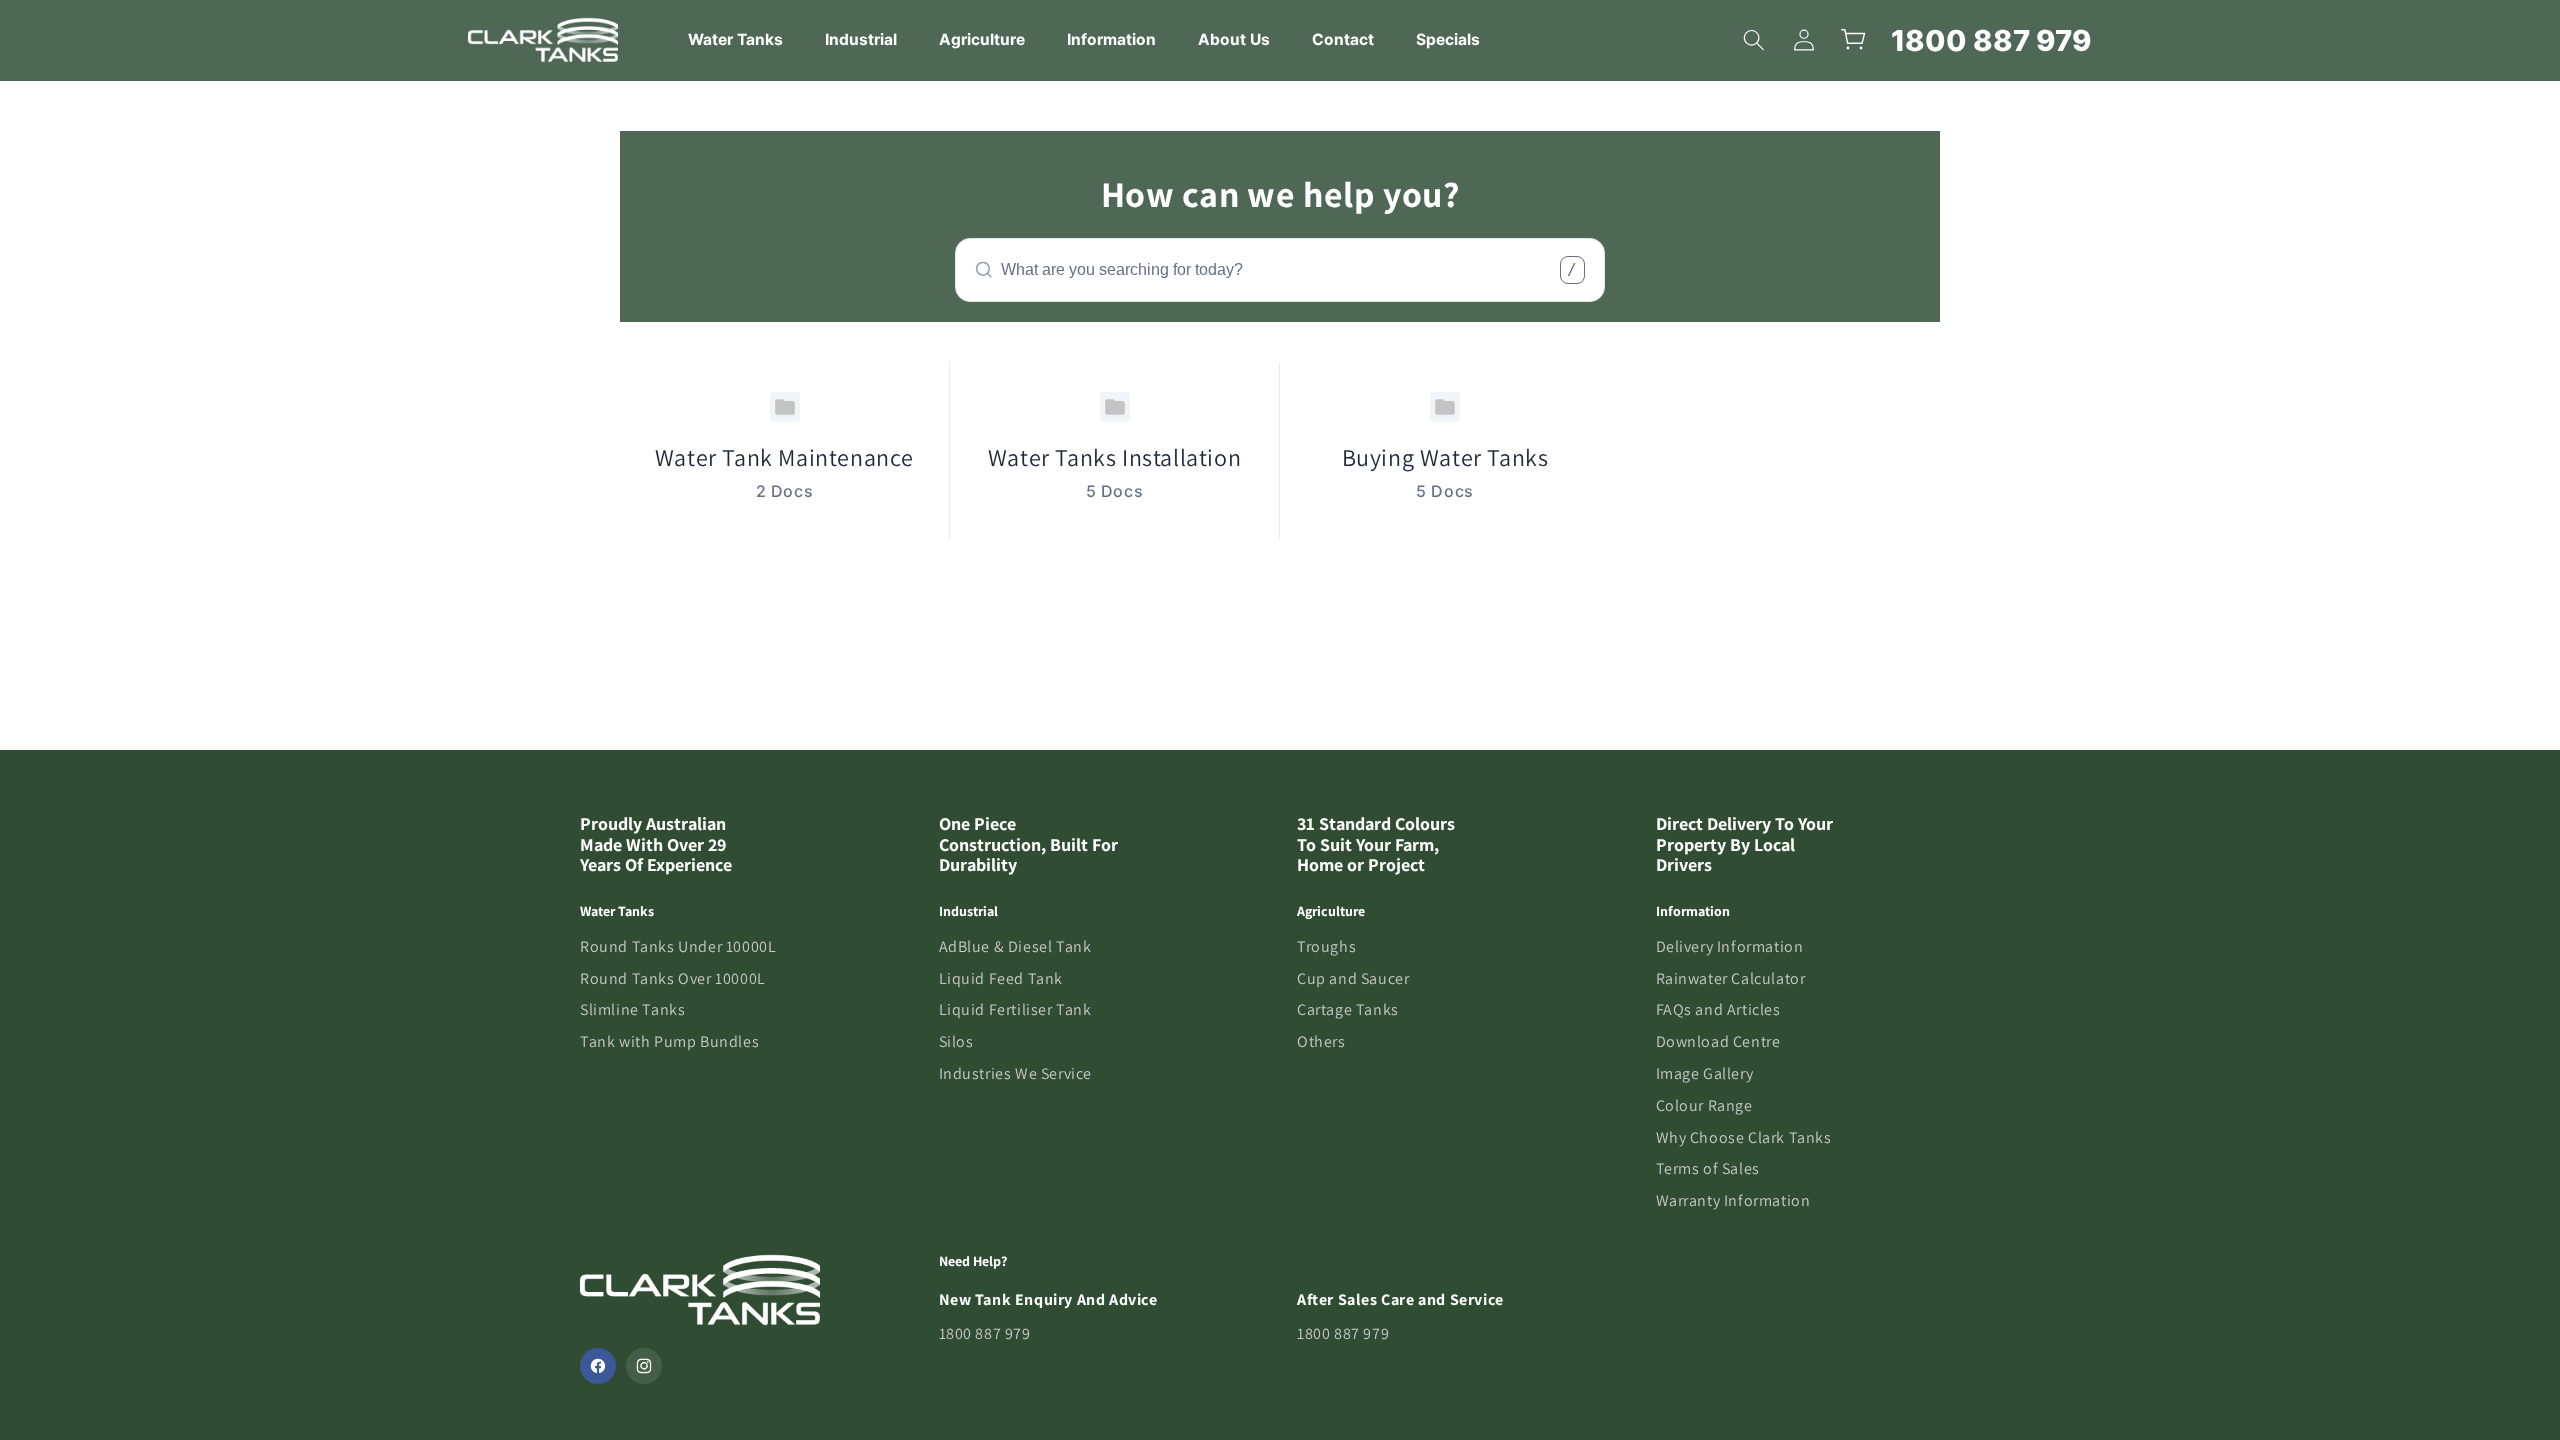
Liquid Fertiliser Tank (1015, 1009)
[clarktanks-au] (543, 40)
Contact (1343, 39)
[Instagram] (644, 1366)
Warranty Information (1733, 1200)
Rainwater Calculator (1731, 978)
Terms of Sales (1708, 1168)
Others (1321, 1041)
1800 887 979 (1991, 40)
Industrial (861, 39)
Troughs (1326, 946)
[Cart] (1854, 40)
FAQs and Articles (1718, 1009)
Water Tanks (735, 39)
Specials (1448, 39)
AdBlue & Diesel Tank (1015, 946)
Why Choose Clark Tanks (1744, 1137)
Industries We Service (1016, 1073)
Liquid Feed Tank (1001, 978)
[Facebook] (598, 1366)
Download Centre (1718, 1041)
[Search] (1754, 40)
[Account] (1804, 40)
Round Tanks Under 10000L (678, 946)
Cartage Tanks (1348, 1009)
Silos (956, 1041)
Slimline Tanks (632, 1009)
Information (1111, 39)
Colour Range (1704, 1105)
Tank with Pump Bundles (669, 1041)
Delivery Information (1730, 946)
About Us (1234, 39)
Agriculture (982, 39)
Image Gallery (1705, 1073)
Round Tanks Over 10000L (673, 978)
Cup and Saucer (1353, 978)
